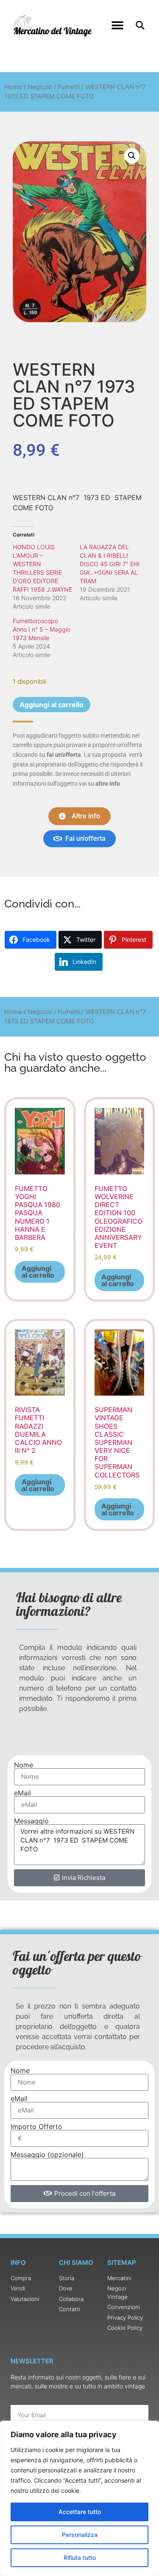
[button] (118, 26)
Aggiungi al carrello (52, 705)
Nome (24, 1765)
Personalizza (80, 2535)
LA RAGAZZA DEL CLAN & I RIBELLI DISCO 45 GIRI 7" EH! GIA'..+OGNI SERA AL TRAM (110, 564)
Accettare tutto (80, 2512)
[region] (79, 2498)
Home (13, 87)
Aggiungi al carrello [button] (38, 1272)
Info (18, 2263)
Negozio (40, 87)
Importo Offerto (36, 2127)
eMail (22, 1793)
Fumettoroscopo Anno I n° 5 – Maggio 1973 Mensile (42, 629)
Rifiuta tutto (80, 2558)
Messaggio (31, 1821)
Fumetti (69, 87)
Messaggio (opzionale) (47, 2155)
